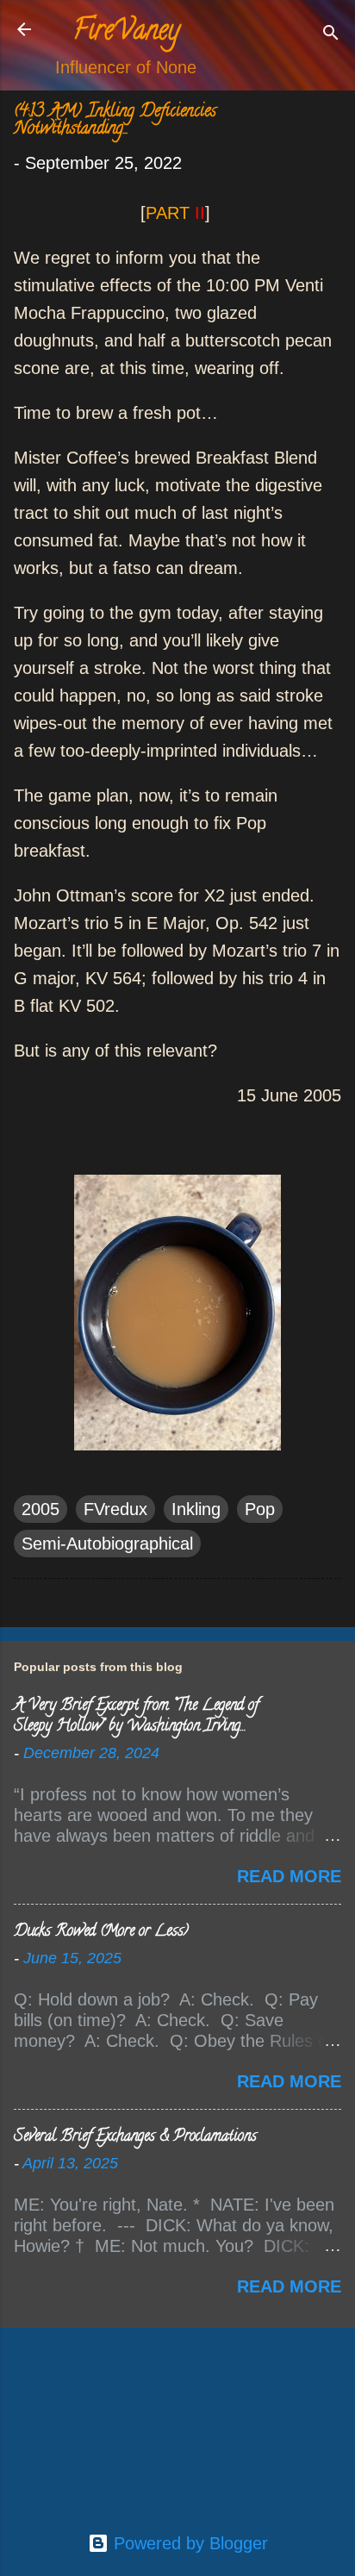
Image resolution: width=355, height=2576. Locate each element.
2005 (40, 1509)
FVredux (115, 1509)
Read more (289, 1876)
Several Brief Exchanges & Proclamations (135, 2137)
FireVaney (126, 33)
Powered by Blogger (188, 2543)
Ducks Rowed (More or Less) (101, 1932)
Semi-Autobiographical (107, 1544)
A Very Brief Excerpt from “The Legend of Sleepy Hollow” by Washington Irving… (136, 1717)
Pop (260, 1509)
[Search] (331, 35)
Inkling (196, 1509)
